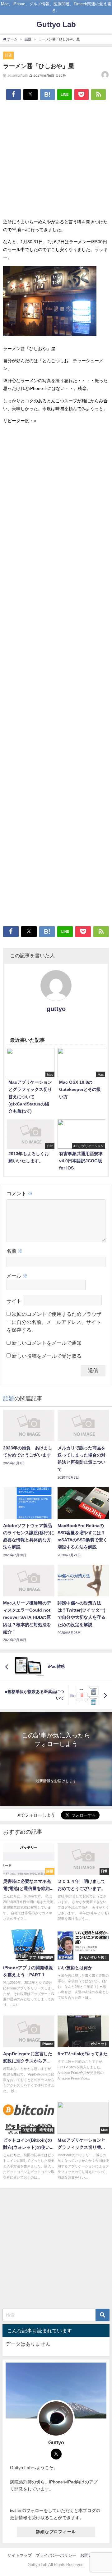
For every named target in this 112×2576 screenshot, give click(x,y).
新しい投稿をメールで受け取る (47, 1356)
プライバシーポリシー (56, 2555)
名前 (15, 1251)
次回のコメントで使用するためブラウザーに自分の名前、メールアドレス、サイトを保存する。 (54, 1322)
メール (17, 1276)
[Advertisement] (56, 162)
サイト (14, 1301)
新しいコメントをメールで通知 (47, 1343)
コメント (20, 1193)
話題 (8, 55)
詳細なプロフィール (56, 2532)
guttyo (56, 1009)
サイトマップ (20, 2555)
